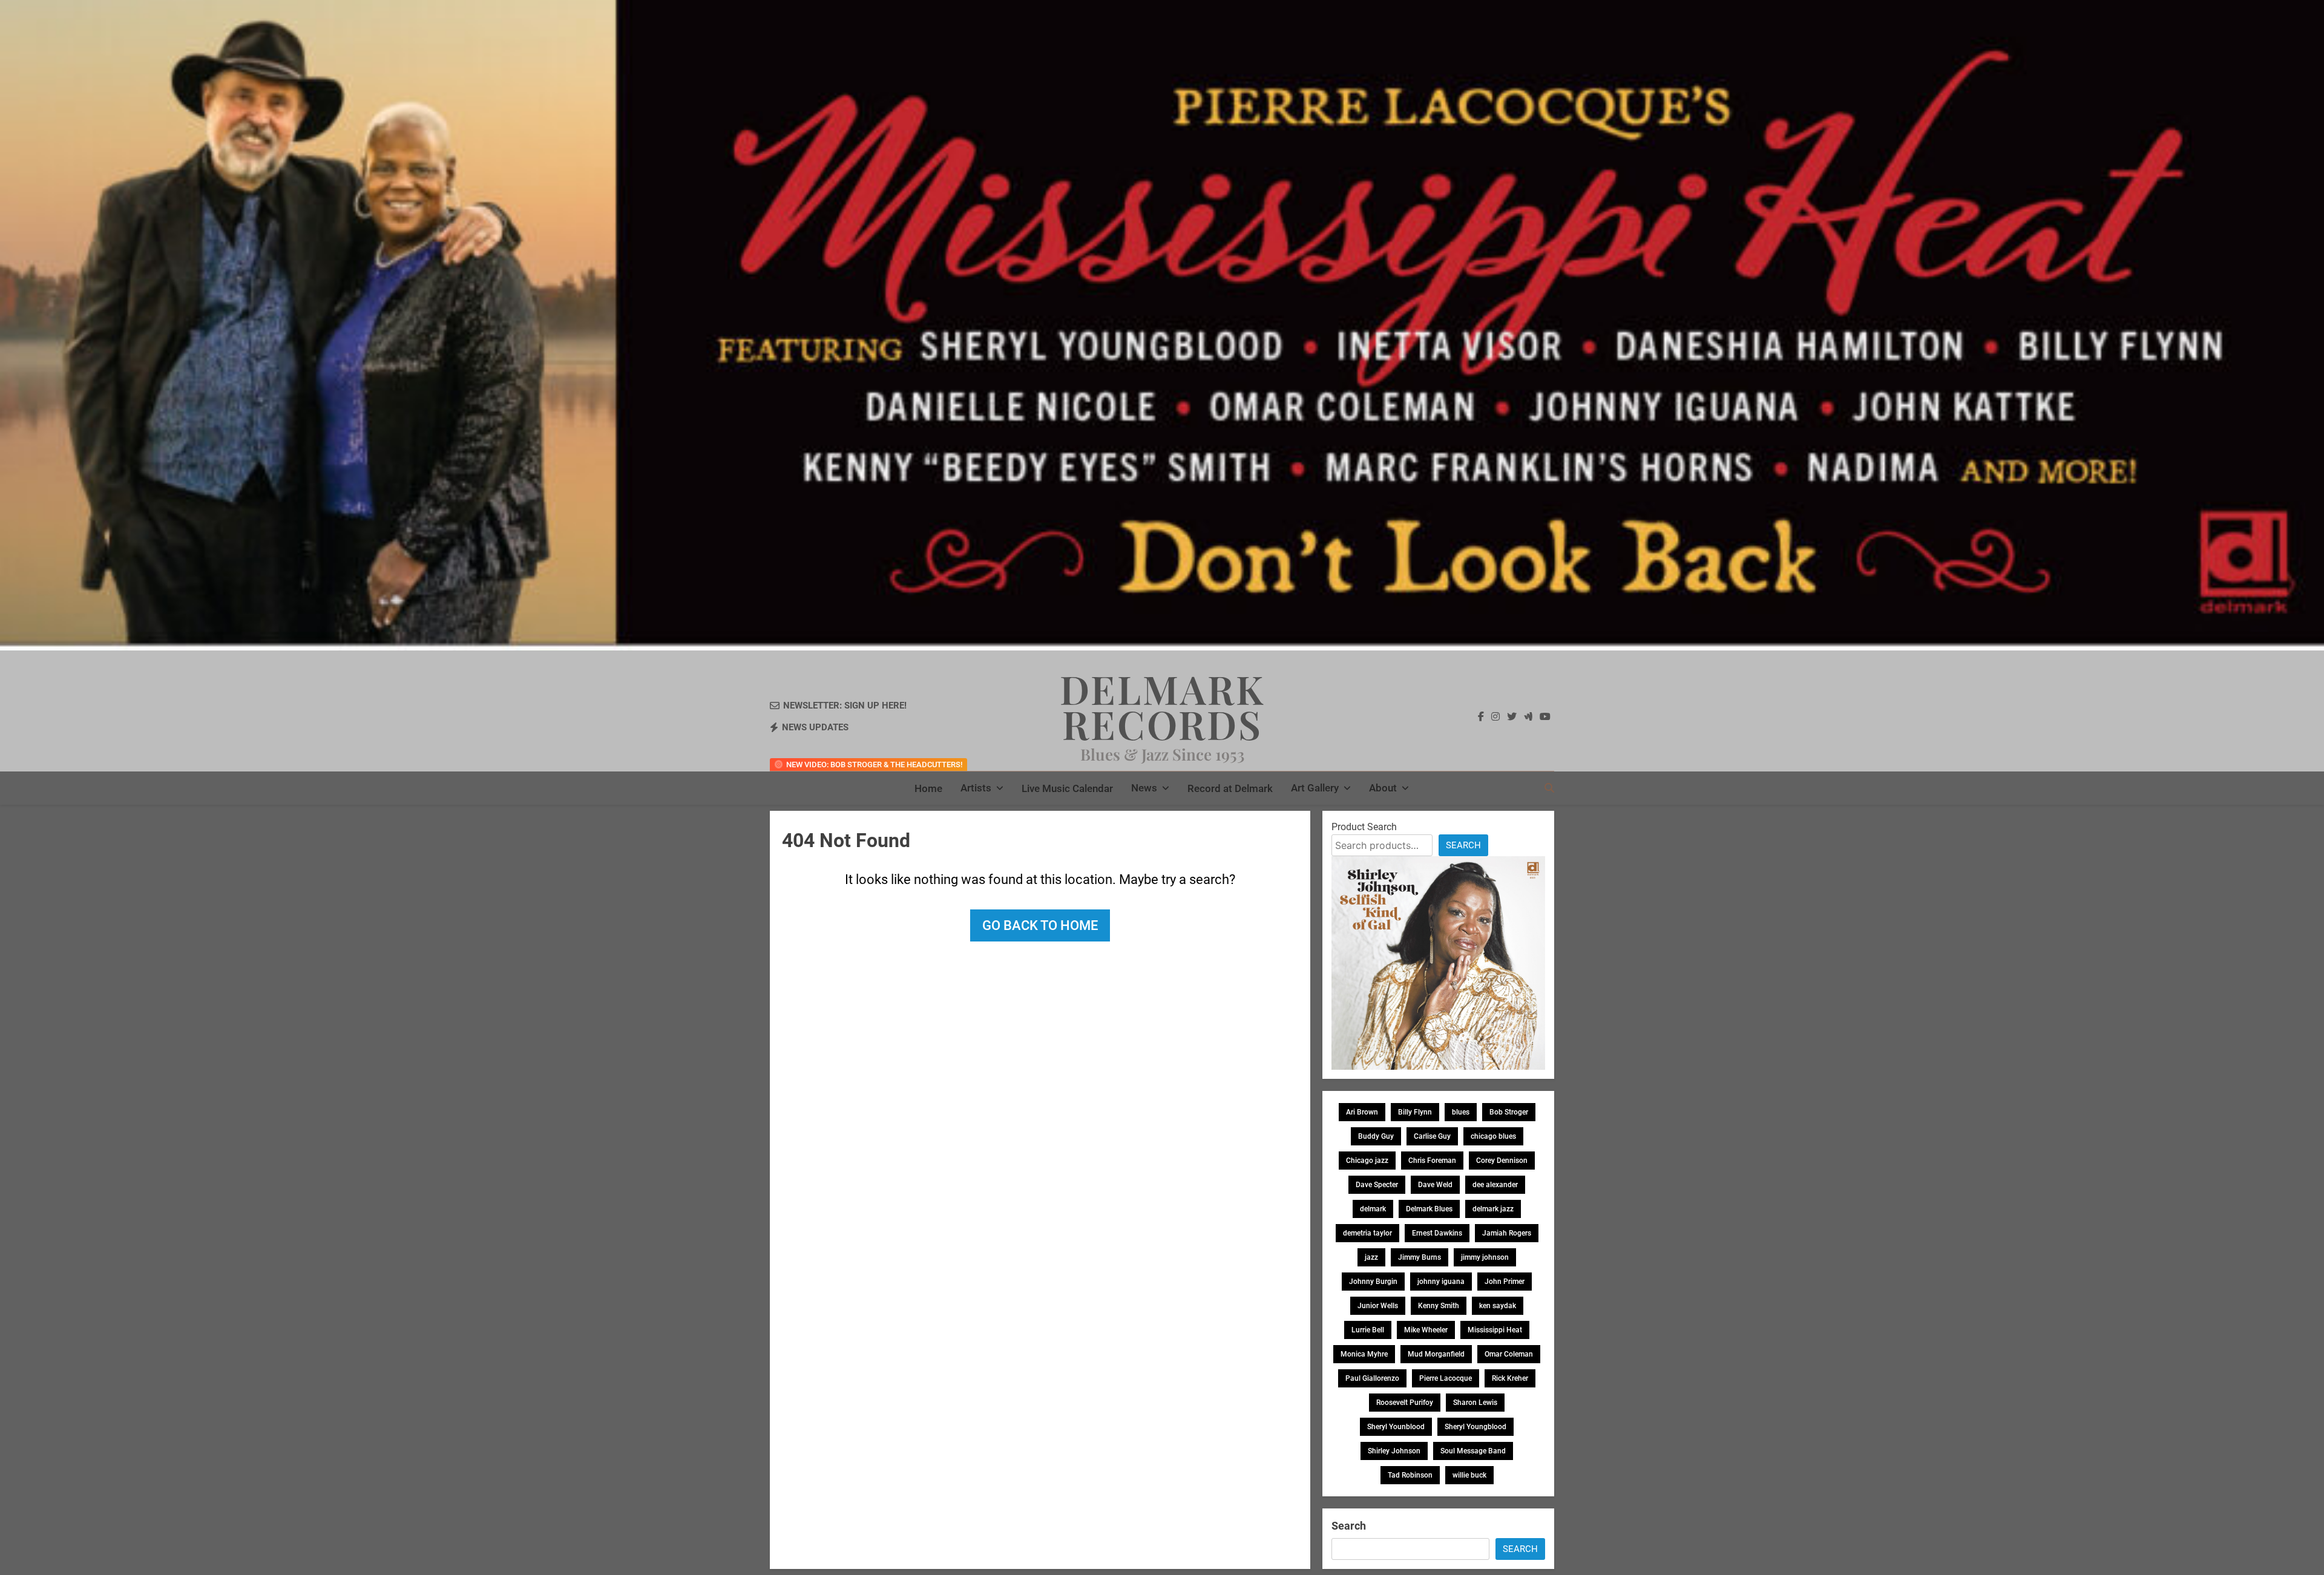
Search (1463, 845)
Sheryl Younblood (1396, 1427)
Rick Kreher (1510, 1378)
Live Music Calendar (1067, 788)
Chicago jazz (1367, 1161)
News (1144, 788)
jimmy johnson (1485, 1257)
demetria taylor (1367, 1233)
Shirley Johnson (1394, 1451)
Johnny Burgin (1373, 1282)
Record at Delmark (1230, 788)
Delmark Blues (1429, 1209)
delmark (1373, 1209)
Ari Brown (1362, 1112)
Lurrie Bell (1368, 1330)
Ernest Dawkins (1437, 1233)
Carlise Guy (1432, 1136)
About (1383, 788)
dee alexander (1495, 1185)
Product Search (1364, 827)
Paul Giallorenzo (1372, 1378)
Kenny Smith (1439, 1306)
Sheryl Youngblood (1475, 1427)
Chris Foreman (1432, 1161)
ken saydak (1498, 1306)
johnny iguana (1441, 1282)
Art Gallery (1315, 788)
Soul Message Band (1473, 1451)
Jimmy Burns (1420, 1257)
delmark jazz (1493, 1209)
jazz (1371, 1257)
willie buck (1469, 1475)
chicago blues (1493, 1136)
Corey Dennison (1502, 1161)
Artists (976, 788)
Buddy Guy (1376, 1136)
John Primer (1505, 1282)
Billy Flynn (1415, 1112)
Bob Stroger (1509, 1112)
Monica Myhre (1364, 1354)
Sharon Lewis (1475, 1403)
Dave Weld (1435, 1185)
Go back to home (1040, 925)
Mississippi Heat (1495, 1330)
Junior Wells (1378, 1306)
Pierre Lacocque (1446, 1378)
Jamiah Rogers (1507, 1233)
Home (928, 788)
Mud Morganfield (1436, 1354)
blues (1461, 1112)
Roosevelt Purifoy (1405, 1403)
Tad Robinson (1410, 1475)
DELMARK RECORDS (1162, 706)
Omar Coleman (1509, 1354)
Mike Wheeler (1426, 1330)
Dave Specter (1377, 1185)
